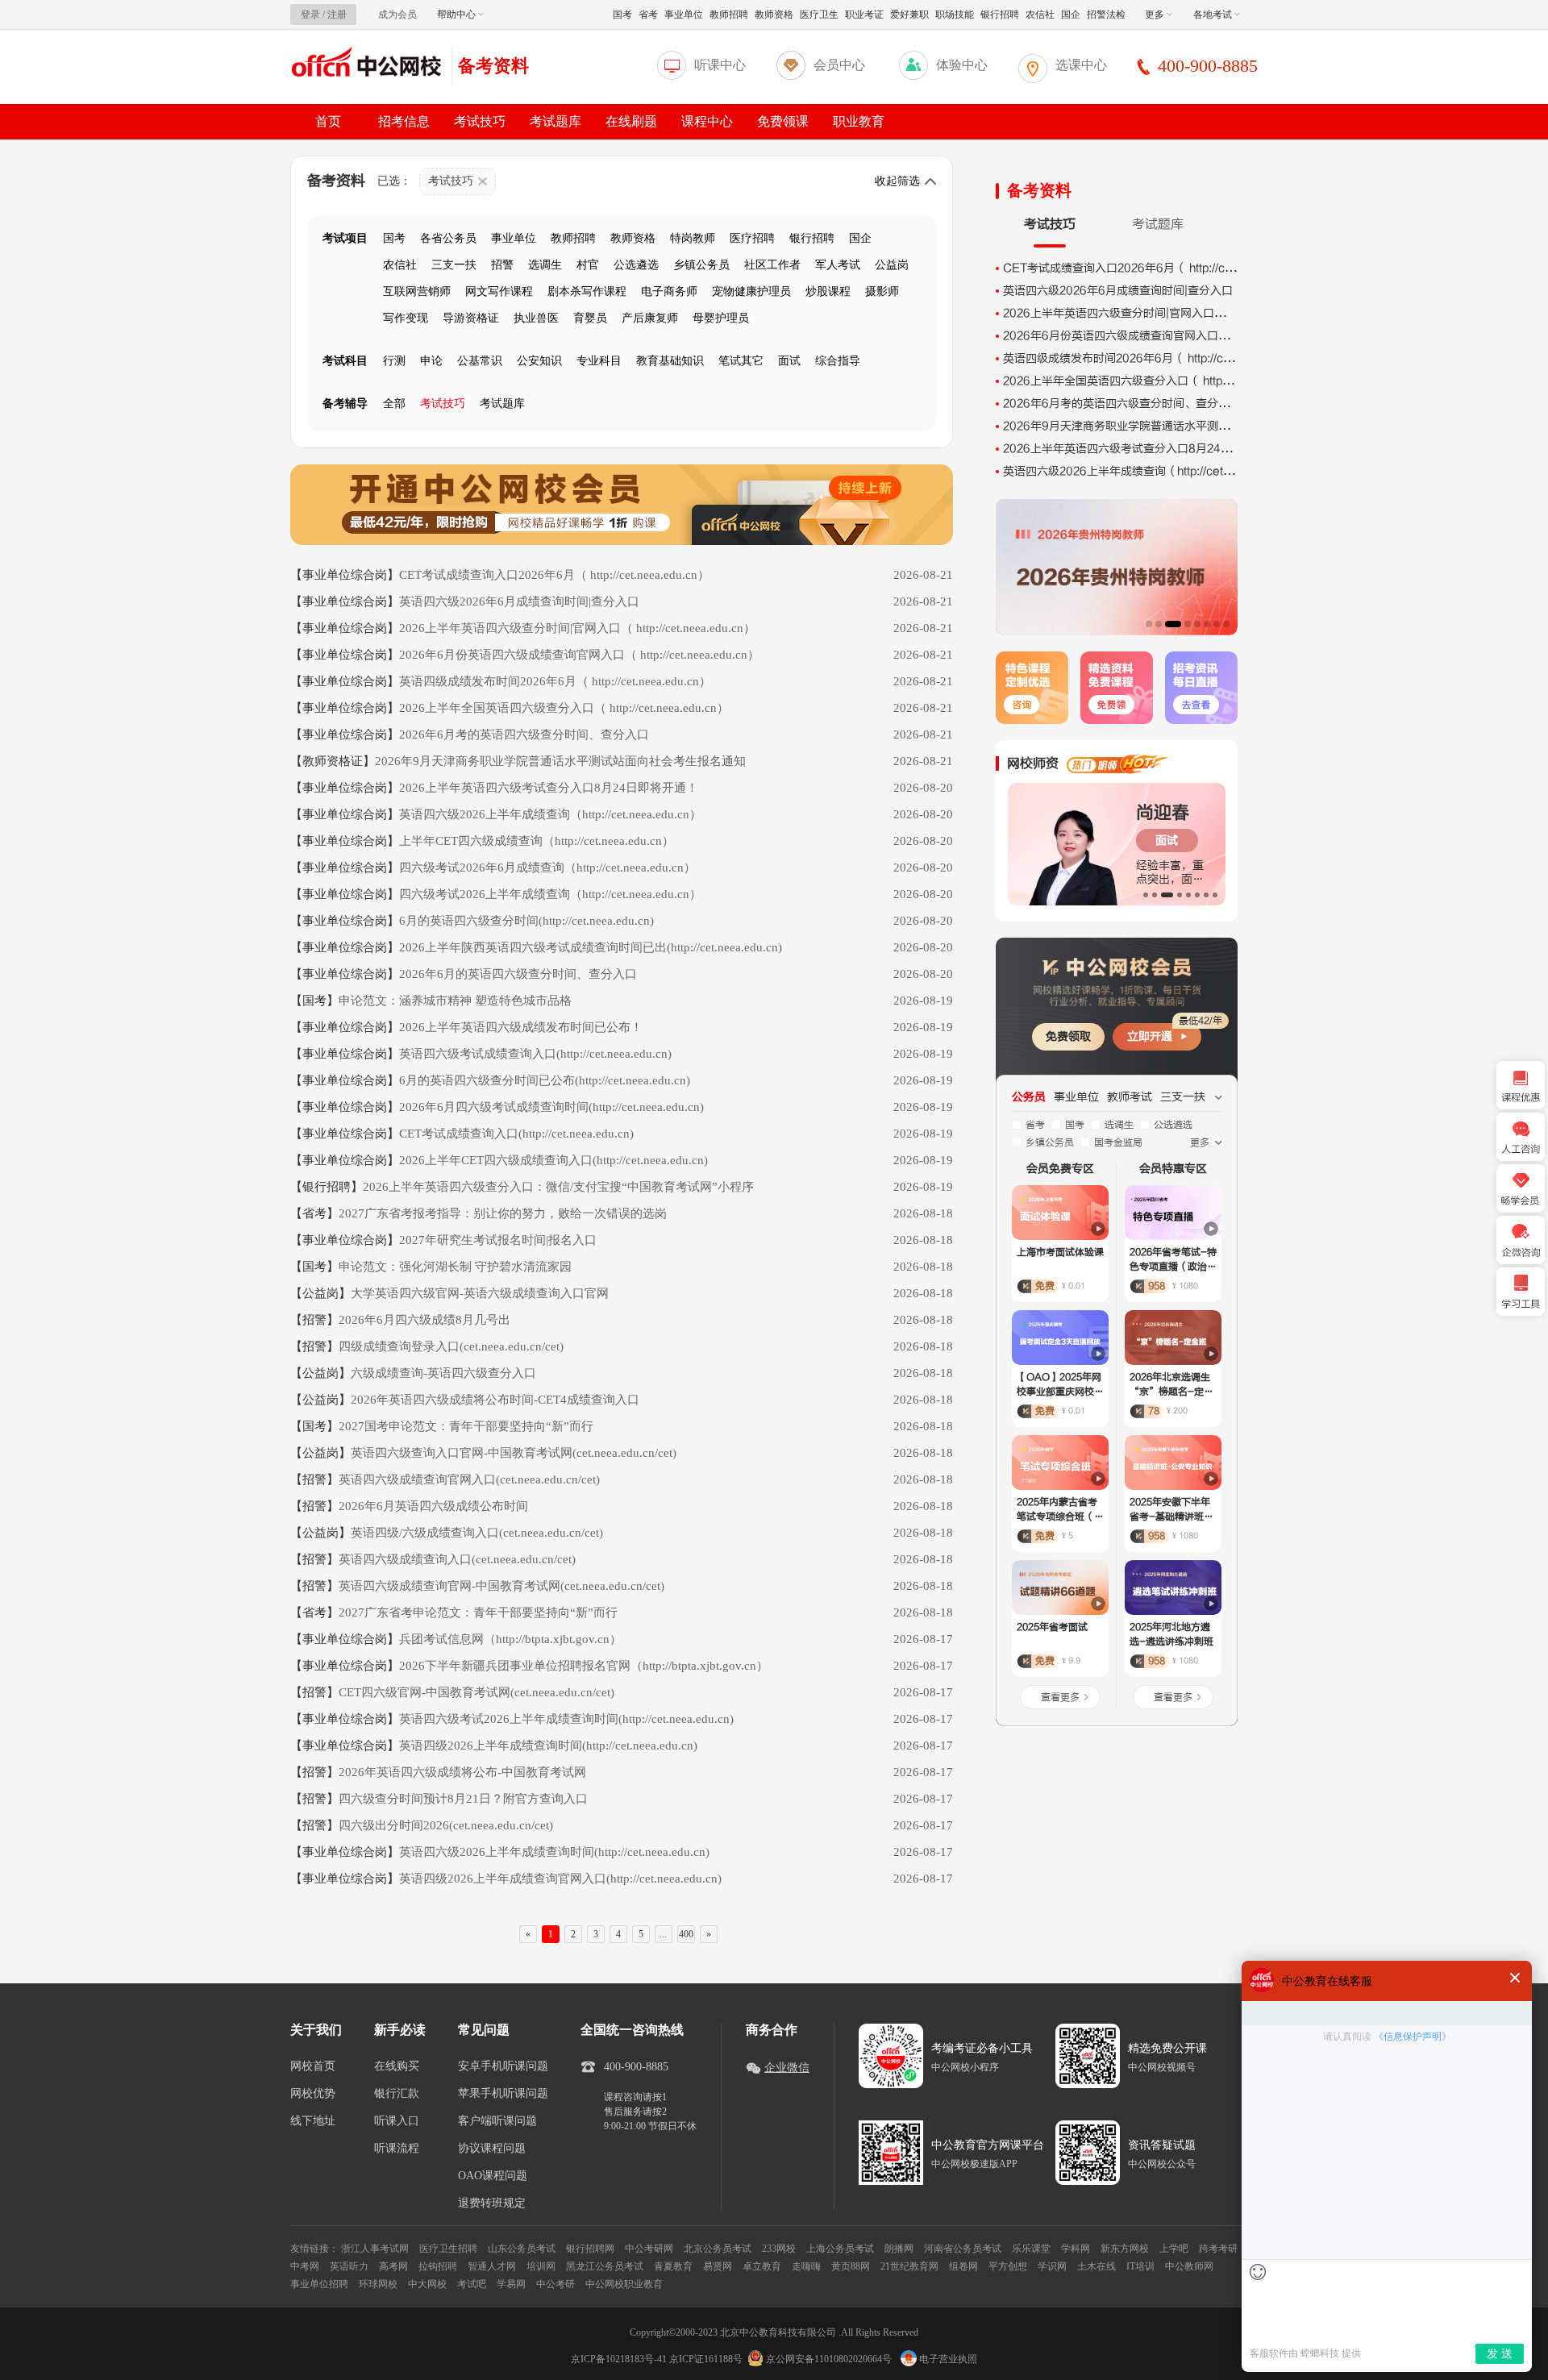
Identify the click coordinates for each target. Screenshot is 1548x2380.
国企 (1071, 15)
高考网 (393, 2266)
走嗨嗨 (806, 2266)
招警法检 (1106, 15)
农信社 (1040, 15)
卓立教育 (762, 2266)
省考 (648, 15)
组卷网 (963, 2266)
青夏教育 (673, 2266)
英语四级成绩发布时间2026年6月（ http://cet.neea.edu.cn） (1160, 358)
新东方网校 (1125, 2249)
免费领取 (1068, 1036)
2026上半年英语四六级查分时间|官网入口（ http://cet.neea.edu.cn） (1181, 313)
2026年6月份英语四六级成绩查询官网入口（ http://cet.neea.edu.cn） (1183, 336)
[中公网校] (367, 64)
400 (686, 1934)
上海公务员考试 (840, 2249)
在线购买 (397, 2066)
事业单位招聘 (319, 2284)
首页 (328, 121)
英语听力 (349, 2266)
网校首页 (313, 2066)
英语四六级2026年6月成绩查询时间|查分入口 (1118, 291)
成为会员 (397, 15)
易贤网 (718, 2266)
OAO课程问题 (493, 2176)
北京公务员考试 (718, 2249)
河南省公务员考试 (963, 2249)
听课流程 (397, 2149)
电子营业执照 (947, 2359)
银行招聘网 (590, 2249)
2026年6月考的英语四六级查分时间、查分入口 (1122, 404)
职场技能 (955, 15)
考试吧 (472, 2284)
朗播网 (899, 2249)
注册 (337, 15)
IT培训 (1140, 2266)
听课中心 (720, 65)
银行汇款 (397, 2094)
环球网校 (378, 2284)
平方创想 (1008, 2266)
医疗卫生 (819, 15)
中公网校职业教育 (624, 2284)
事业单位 (684, 15)
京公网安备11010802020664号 (829, 2359)
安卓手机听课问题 (503, 2066)
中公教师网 (1189, 2266)
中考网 (305, 2266)
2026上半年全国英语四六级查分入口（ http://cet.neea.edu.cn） (1168, 381)
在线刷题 (631, 121)
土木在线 (1096, 2266)
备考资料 (493, 66)
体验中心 (962, 65)
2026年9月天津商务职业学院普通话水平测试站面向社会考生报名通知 (1178, 426)
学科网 (1076, 2249)
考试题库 (556, 121)
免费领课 (783, 121)
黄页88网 (851, 2266)
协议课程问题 (492, 2149)
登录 (310, 15)
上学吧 (1174, 2249)
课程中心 (707, 121)
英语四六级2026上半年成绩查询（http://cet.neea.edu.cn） (1155, 471)
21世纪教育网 (909, 2266)
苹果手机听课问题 (503, 2094)
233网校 (779, 2249)
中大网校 (427, 2284)
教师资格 (774, 15)
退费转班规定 (492, 2203)
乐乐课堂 (1031, 2249)
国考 (622, 15)
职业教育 (859, 121)
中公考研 (556, 2284)
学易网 (511, 2284)
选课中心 (1081, 65)
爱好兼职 (909, 15)
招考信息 (404, 121)
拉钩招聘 (438, 2266)
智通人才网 (492, 2266)
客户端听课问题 (497, 2121)
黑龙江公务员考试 (605, 2266)
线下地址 (313, 2121)
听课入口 (397, 2121)
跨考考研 (1218, 2249)
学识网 (1052, 2266)
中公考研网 (649, 2249)
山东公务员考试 (522, 2249)
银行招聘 (1000, 15)
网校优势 (313, 2094)
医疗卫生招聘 (448, 2249)
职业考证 (864, 15)
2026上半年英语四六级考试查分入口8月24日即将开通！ (1146, 449)
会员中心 (839, 65)
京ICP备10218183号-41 (619, 2359)
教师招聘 (729, 15)
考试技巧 (480, 121)
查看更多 (1060, 1697)
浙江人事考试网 (375, 2249)
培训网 (541, 2266)
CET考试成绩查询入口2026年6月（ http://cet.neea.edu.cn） (1161, 268)
